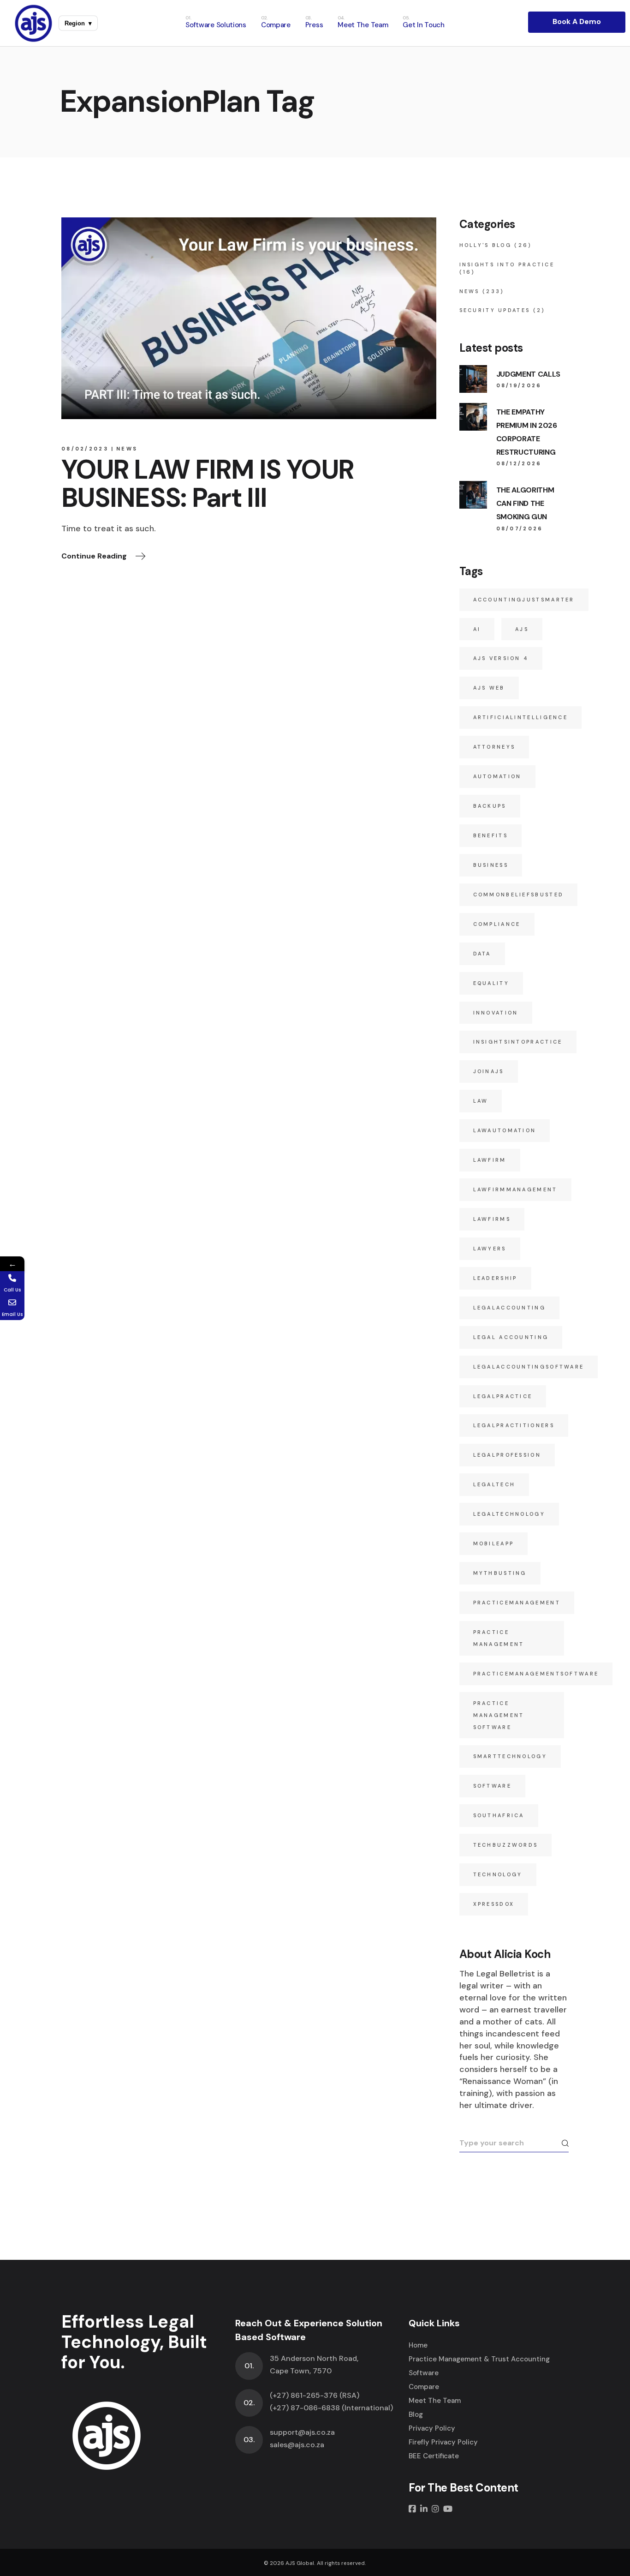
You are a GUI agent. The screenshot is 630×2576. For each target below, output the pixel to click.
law (481, 1101)
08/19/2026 (519, 385)
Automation (497, 776)
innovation (496, 1013)
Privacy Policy (432, 2428)
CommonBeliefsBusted (519, 895)
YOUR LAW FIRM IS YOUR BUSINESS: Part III (208, 484)
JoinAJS (489, 1071)
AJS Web (489, 688)
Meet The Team (435, 2401)
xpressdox (494, 1904)
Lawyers (490, 1249)
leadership (495, 1278)
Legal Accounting (511, 1337)
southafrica (499, 1815)
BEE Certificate (434, 2456)
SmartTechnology (510, 1756)
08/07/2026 (520, 528)
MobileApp (494, 1543)
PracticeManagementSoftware (536, 1674)
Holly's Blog (486, 245)
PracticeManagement (517, 1603)
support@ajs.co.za (302, 2432)
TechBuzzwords (506, 1845)
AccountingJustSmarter (524, 600)
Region (78, 23)
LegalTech (494, 1484)
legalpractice (503, 1396)
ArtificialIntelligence (521, 717)
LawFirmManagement (515, 1189)
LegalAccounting (510, 1308)
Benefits (490, 835)
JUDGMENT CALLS (529, 374)
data (482, 954)
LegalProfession (507, 1455)
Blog (416, 2414)
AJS (522, 629)
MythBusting (500, 1573)
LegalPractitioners (514, 1425)
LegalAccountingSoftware (529, 1367)
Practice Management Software (499, 1715)
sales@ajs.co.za (297, 2445)
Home (418, 2345)
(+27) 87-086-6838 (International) (331, 2408)
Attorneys (494, 747)
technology (498, 1874)
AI (477, 629)
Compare (424, 2387)
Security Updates (495, 310)
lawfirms (492, 1219)
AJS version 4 (501, 658)
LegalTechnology (509, 1514)
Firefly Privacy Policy (443, 2442)
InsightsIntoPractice (518, 1042)
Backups (490, 806)
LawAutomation (505, 1130)
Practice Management (499, 1638)
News (127, 449)
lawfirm (490, 1160)
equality (491, 983)
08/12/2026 (519, 463)
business (491, 865)
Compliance (497, 924)
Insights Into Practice (507, 264)
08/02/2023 (85, 449)
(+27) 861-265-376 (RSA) (315, 2395)
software (492, 1786)
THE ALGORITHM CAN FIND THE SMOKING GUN (525, 503)
